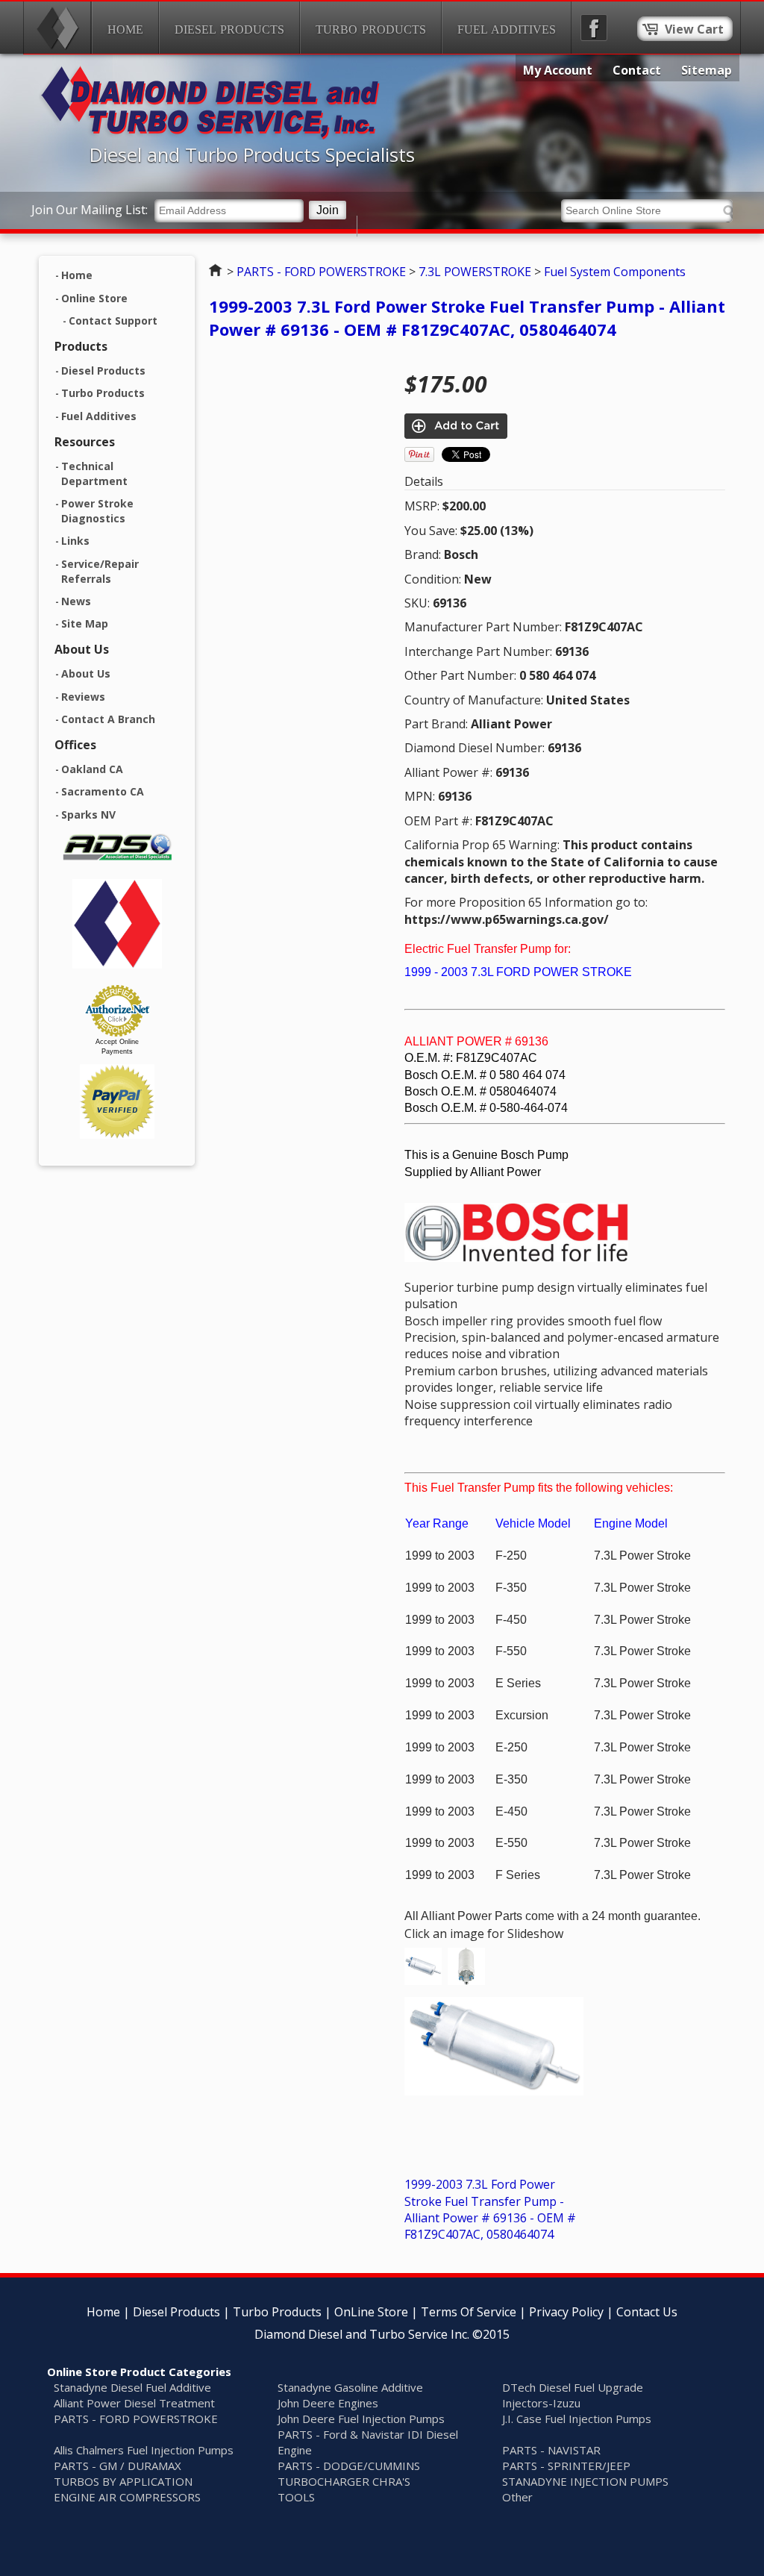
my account (558, 70)
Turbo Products (371, 29)
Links (75, 541)
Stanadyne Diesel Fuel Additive (132, 2387)
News (76, 601)
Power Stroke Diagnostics (97, 511)
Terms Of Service (469, 2312)
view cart (694, 29)
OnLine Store (371, 2312)
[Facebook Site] (594, 28)
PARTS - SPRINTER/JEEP (566, 2466)
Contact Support (113, 321)
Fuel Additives (507, 29)
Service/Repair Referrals (100, 572)
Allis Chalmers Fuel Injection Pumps (144, 2450)
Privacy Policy (566, 2312)
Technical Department (94, 474)
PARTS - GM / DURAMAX (118, 2466)
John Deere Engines (328, 2403)
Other (517, 2497)
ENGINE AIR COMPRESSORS (127, 2497)
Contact (637, 70)
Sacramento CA (103, 791)
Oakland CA (92, 769)
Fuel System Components (615, 272)
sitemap (707, 70)
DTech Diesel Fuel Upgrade (573, 2387)
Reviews (83, 697)
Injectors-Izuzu (541, 2403)
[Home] (57, 28)
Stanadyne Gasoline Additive (350, 2387)
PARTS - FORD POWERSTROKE (321, 272)
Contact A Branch (108, 719)
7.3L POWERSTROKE (475, 272)
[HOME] (210, 135)
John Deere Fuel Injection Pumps (361, 2419)
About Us (86, 673)
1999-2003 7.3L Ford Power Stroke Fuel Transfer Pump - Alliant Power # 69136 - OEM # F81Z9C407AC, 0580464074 (467, 318)
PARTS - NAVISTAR (551, 2450)
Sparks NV (88, 815)
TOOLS (296, 2497)
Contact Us (647, 2312)
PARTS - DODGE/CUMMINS (349, 2466)
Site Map (85, 623)
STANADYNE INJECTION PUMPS (585, 2481)
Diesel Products (229, 29)
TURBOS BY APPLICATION (123, 2481)
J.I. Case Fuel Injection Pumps (577, 2419)
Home (125, 29)
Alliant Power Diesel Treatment (134, 2403)
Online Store (94, 298)
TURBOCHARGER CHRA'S (344, 2481)
